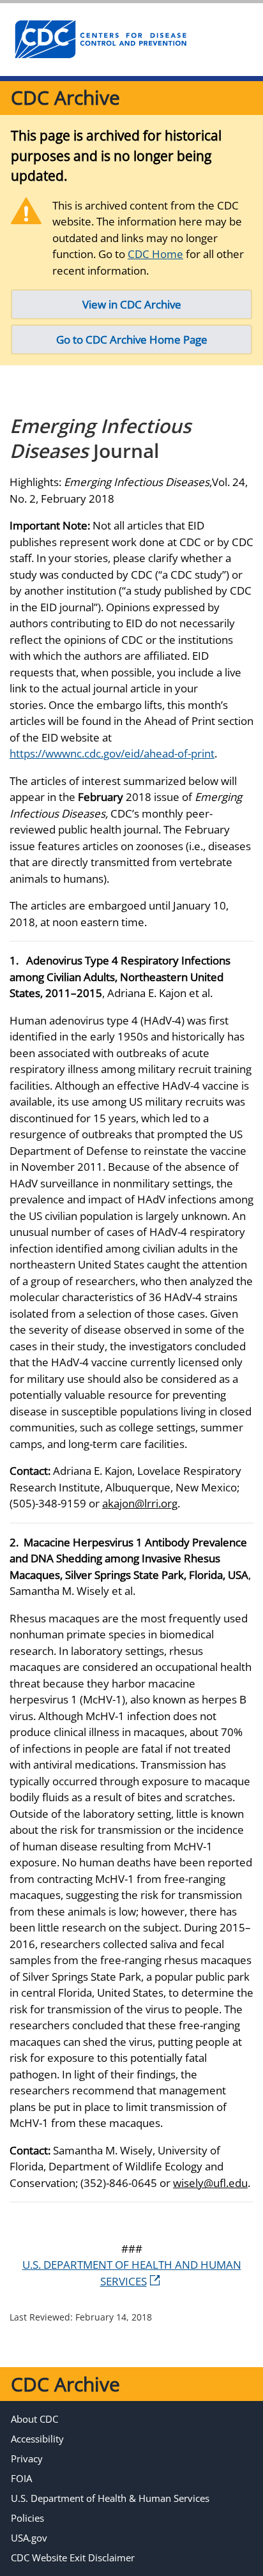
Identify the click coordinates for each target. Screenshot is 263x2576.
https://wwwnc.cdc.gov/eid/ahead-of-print (112, 753)
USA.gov (29, 2538)
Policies (27, 2518)
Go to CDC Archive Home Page (132, 339)
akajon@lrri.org (140, 1503)
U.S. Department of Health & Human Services (110, 2498)
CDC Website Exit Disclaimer (73, 2557)
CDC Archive (65, 97)
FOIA (21, 2478)
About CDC (34, 2419)
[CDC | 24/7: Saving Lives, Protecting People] (100, 40)
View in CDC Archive (132, 304)
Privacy (27, 2458)
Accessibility (37, 2439)
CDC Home (155, 254)
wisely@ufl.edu (210, 2183)
